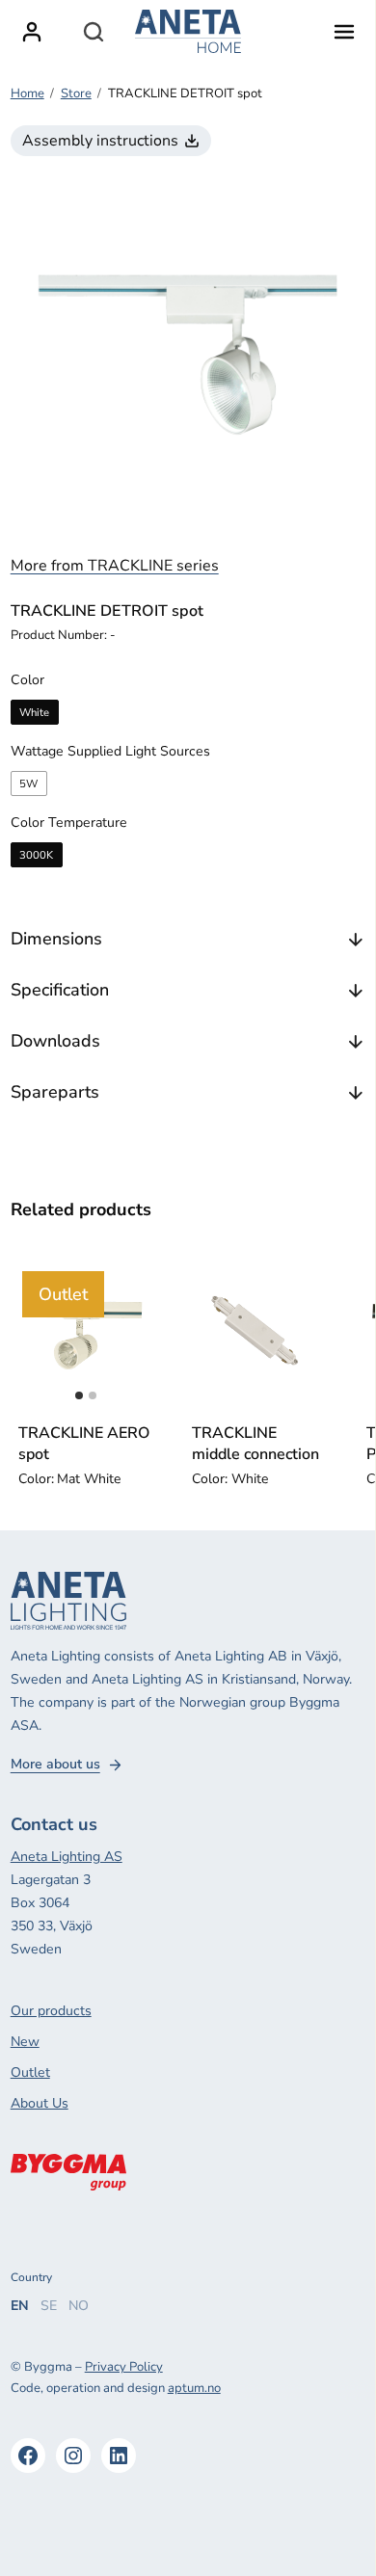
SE (49, 2306)
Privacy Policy (124, 2367)
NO (79, 2306)
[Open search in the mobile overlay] (94, 32)
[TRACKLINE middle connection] (260, 1335)
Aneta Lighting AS (67, 1857)
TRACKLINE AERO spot (84, 1444)
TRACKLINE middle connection (255, 1444)
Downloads (55, 1041)
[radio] (35, 712)
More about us (55, 1765)
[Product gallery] (188, 354)
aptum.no (194, 2388)
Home (27, 93)
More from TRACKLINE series (115, 566)
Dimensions (56, 939)
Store (76, 93)
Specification (60, 990)
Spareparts (55, 1092)
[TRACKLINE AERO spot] (86, 1335)
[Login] (32, 32)
